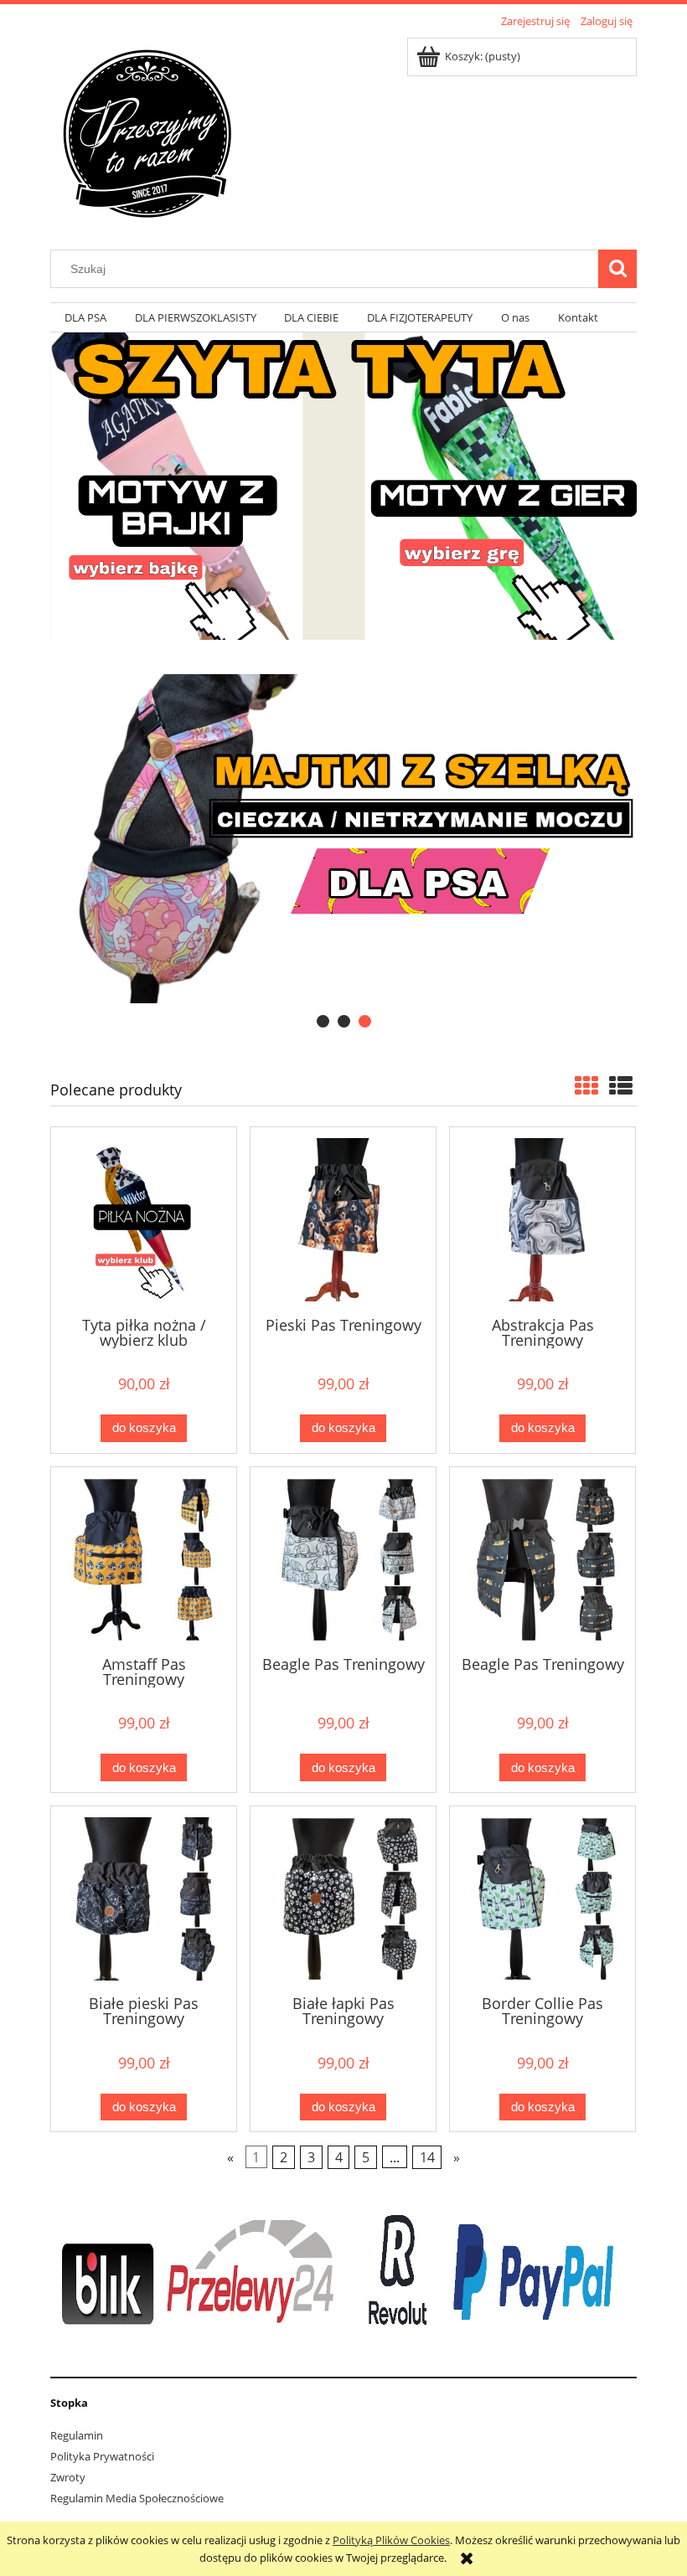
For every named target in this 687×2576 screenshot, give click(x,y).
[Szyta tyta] (343, 485)
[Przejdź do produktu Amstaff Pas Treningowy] (144, 1560)
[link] (343, 839)
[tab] (323, 1021)
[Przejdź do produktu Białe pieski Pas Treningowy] (144, 1899)
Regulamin (77, 2435)
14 (427, 2157)
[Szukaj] (617, 269)
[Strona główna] (147, 131)
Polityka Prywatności (102, 2456)
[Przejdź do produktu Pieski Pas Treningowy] (343, 1220)
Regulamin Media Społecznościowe (137, 2498)
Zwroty (68, 2477)
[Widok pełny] (621, 1085)
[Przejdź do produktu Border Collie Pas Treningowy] (542, 1899)
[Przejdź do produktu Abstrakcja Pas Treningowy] (542, 1220)
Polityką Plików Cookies (391, 2540)
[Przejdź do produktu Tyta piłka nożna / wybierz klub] (144, 1220)
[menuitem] (85, 318)
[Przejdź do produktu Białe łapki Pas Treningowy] (343, 1899)
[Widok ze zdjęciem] (586, 1085)
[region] (343, 839)
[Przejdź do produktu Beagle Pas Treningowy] (343, 1560)
